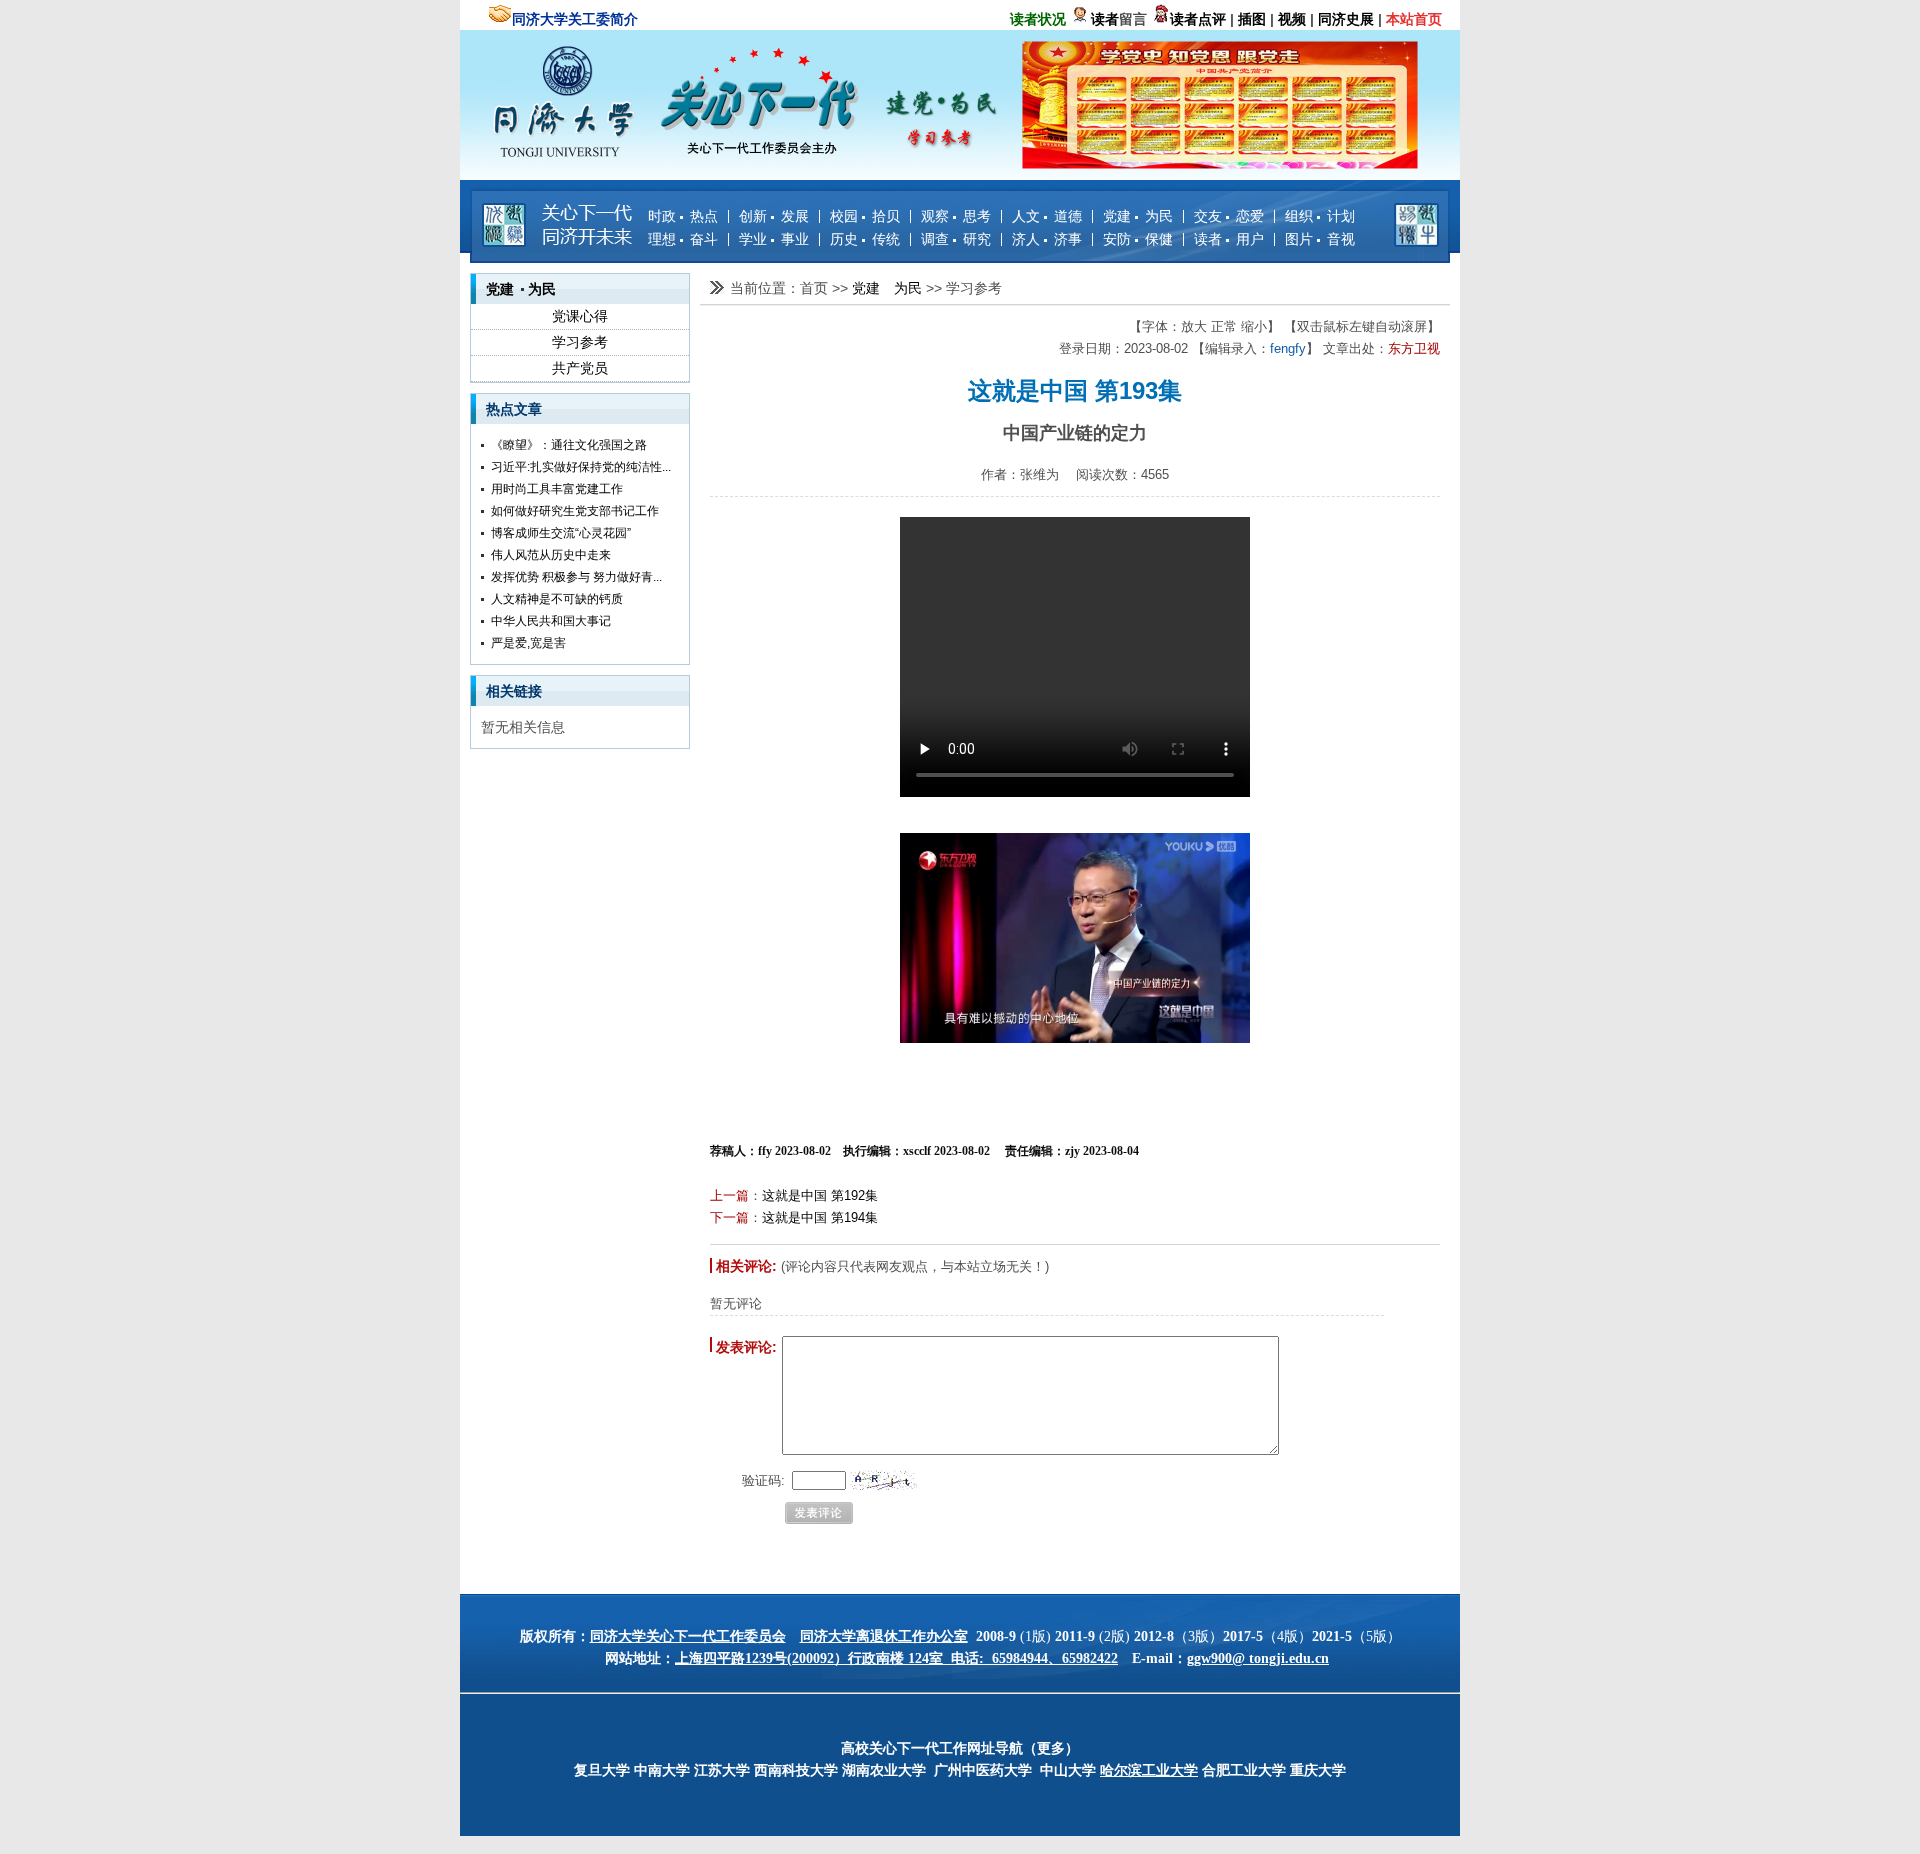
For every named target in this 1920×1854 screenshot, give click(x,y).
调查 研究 (956, 239)
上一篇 (729, 1195)
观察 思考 (956, 216)
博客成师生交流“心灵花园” (561, 533)
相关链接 (514, 691)
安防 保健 (1138, 239)
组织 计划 (1320, 216)
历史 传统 (865, 239)
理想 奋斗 (683, 239)
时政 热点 (683, 216)
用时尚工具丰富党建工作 (557, 489)
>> (842, 288)
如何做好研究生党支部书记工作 (575, 511)
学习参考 (580, 342)
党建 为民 (1138, 216)
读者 (1105, 19)
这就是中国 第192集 (820, 1195)
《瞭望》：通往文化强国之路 (569, 445)
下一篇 (729, 1217)
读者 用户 (1229, 239)
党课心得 (580, 316)
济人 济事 (1047, 239)
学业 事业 (774, 239)
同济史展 (1346, 19)
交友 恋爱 (1229, 216)
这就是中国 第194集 (820, 1217)
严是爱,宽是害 (528, 643)
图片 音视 (1320, 239)
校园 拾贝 (865, 216)
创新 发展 (774, 216)
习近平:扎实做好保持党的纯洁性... (581, 467)
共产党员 (580, 368)
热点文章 (514, 409)
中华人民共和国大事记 (551, 621)
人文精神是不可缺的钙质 (557, 599)
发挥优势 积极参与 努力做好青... (576, 577)
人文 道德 (1047, 216)
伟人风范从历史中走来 (551, 555)
